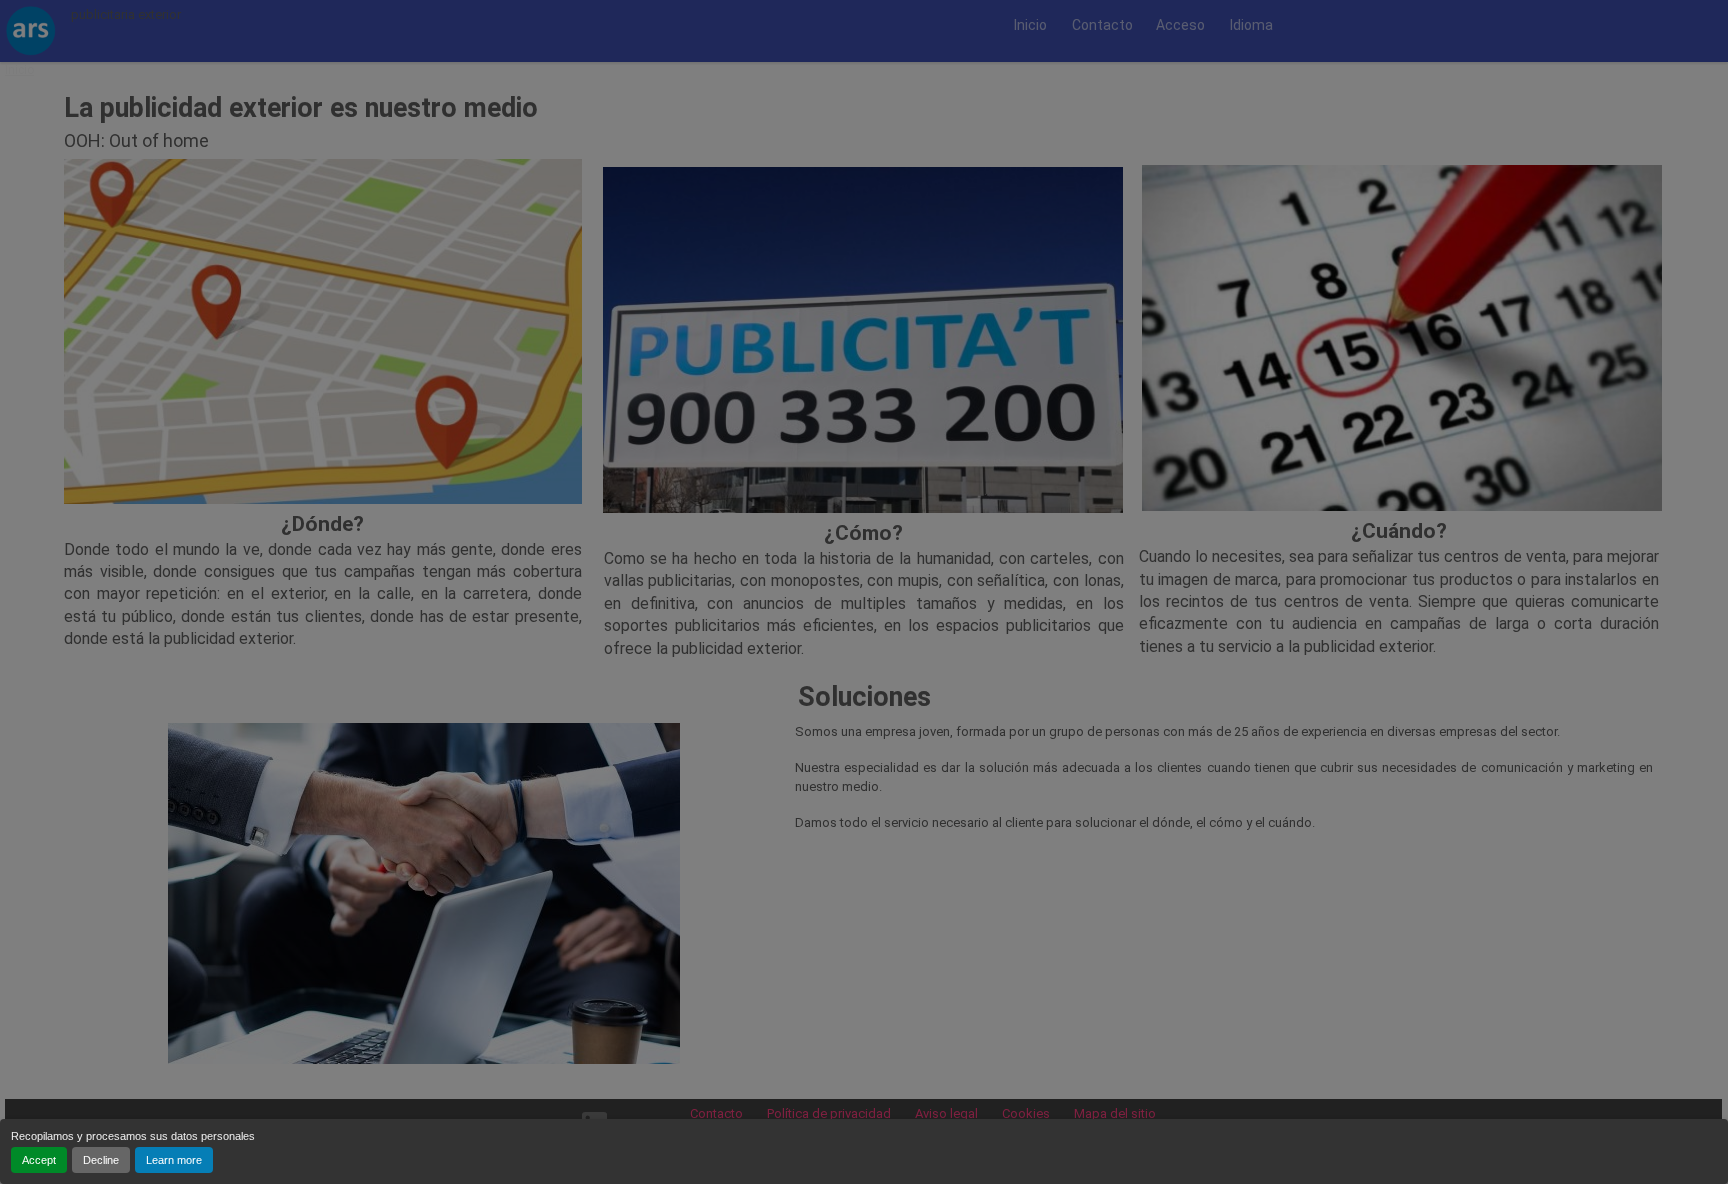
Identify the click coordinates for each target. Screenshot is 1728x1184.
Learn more (174, 1160)
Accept (39, 1160)
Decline (101, 1160)
